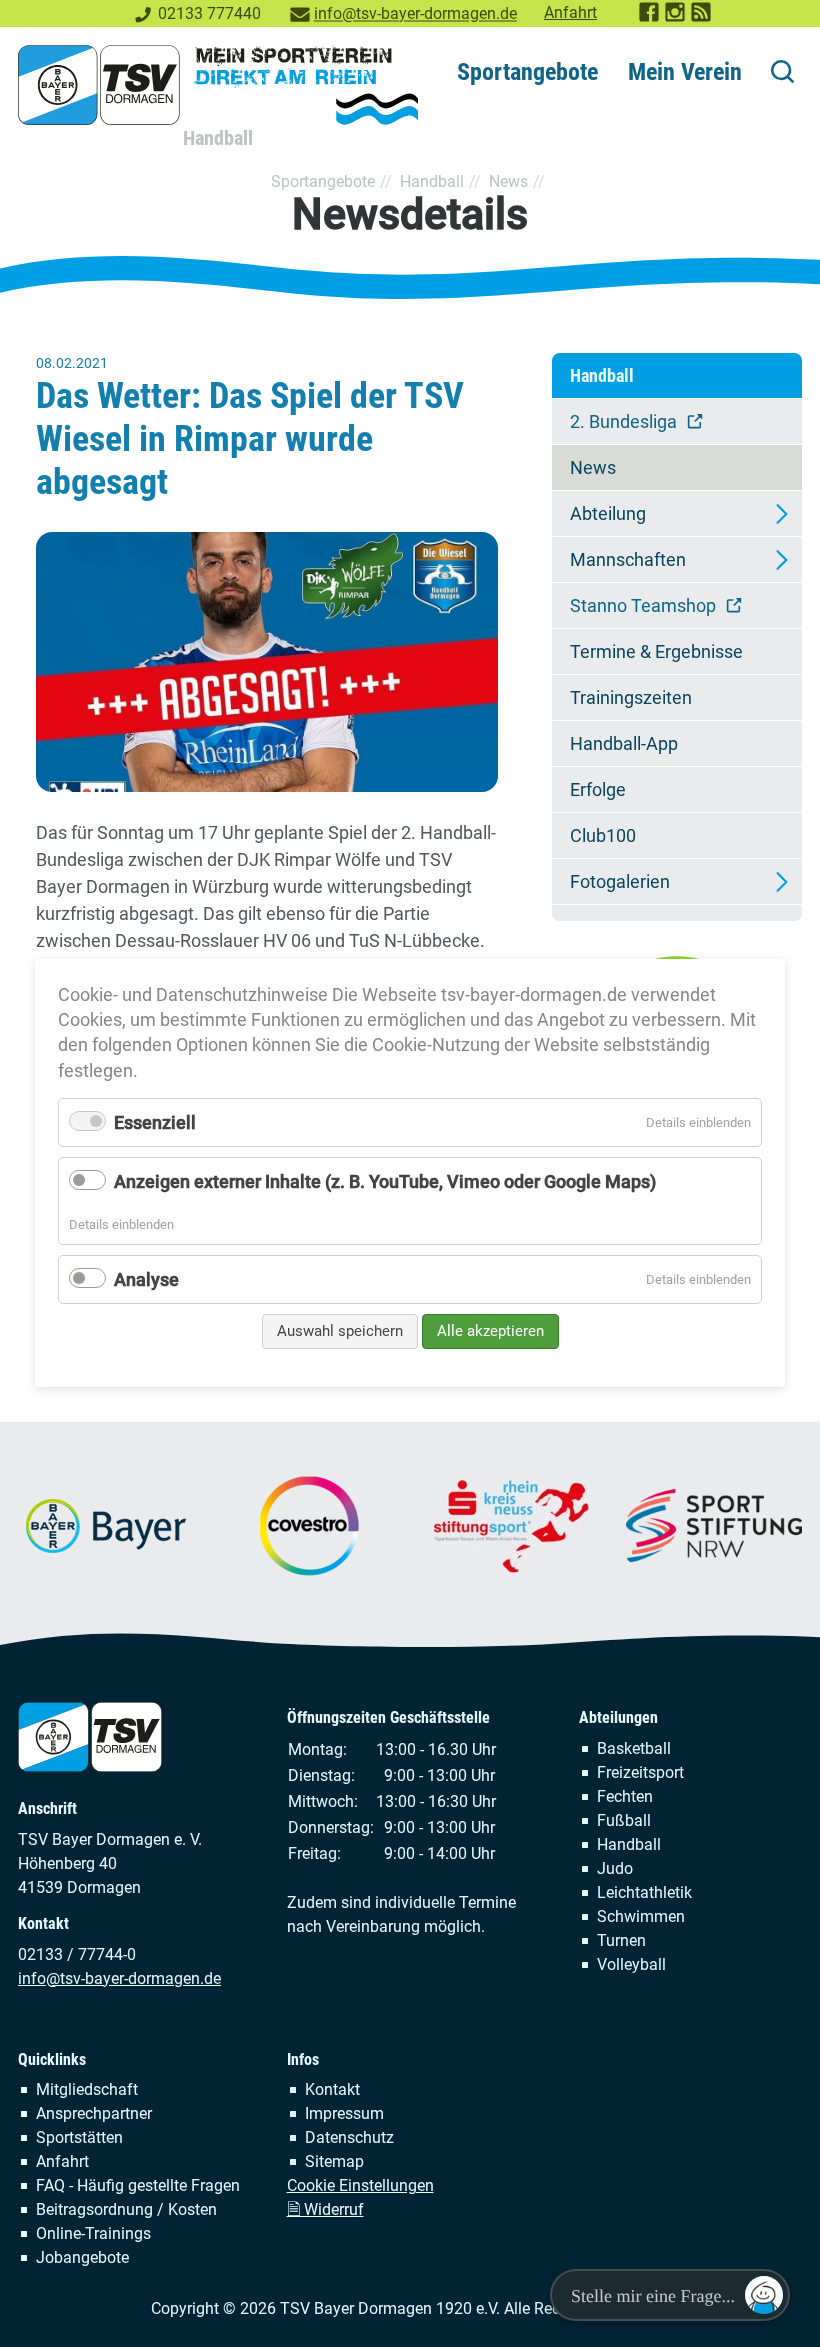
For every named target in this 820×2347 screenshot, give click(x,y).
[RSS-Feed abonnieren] (702, 17)
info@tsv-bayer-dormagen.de (415, 13)
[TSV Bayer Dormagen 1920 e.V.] (218, 85)
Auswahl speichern (340, 1331)
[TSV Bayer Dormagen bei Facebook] (650, 17)
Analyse (146, 1279)
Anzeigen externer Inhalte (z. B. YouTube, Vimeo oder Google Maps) (385, 1182)
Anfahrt (570, 12)
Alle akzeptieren (490, 1331)
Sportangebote (527, 72)
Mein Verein (685, 72)
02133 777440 (209, 13)
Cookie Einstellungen (360, 2185)
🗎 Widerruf (325, 2209)
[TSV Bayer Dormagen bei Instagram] (676, 17)
